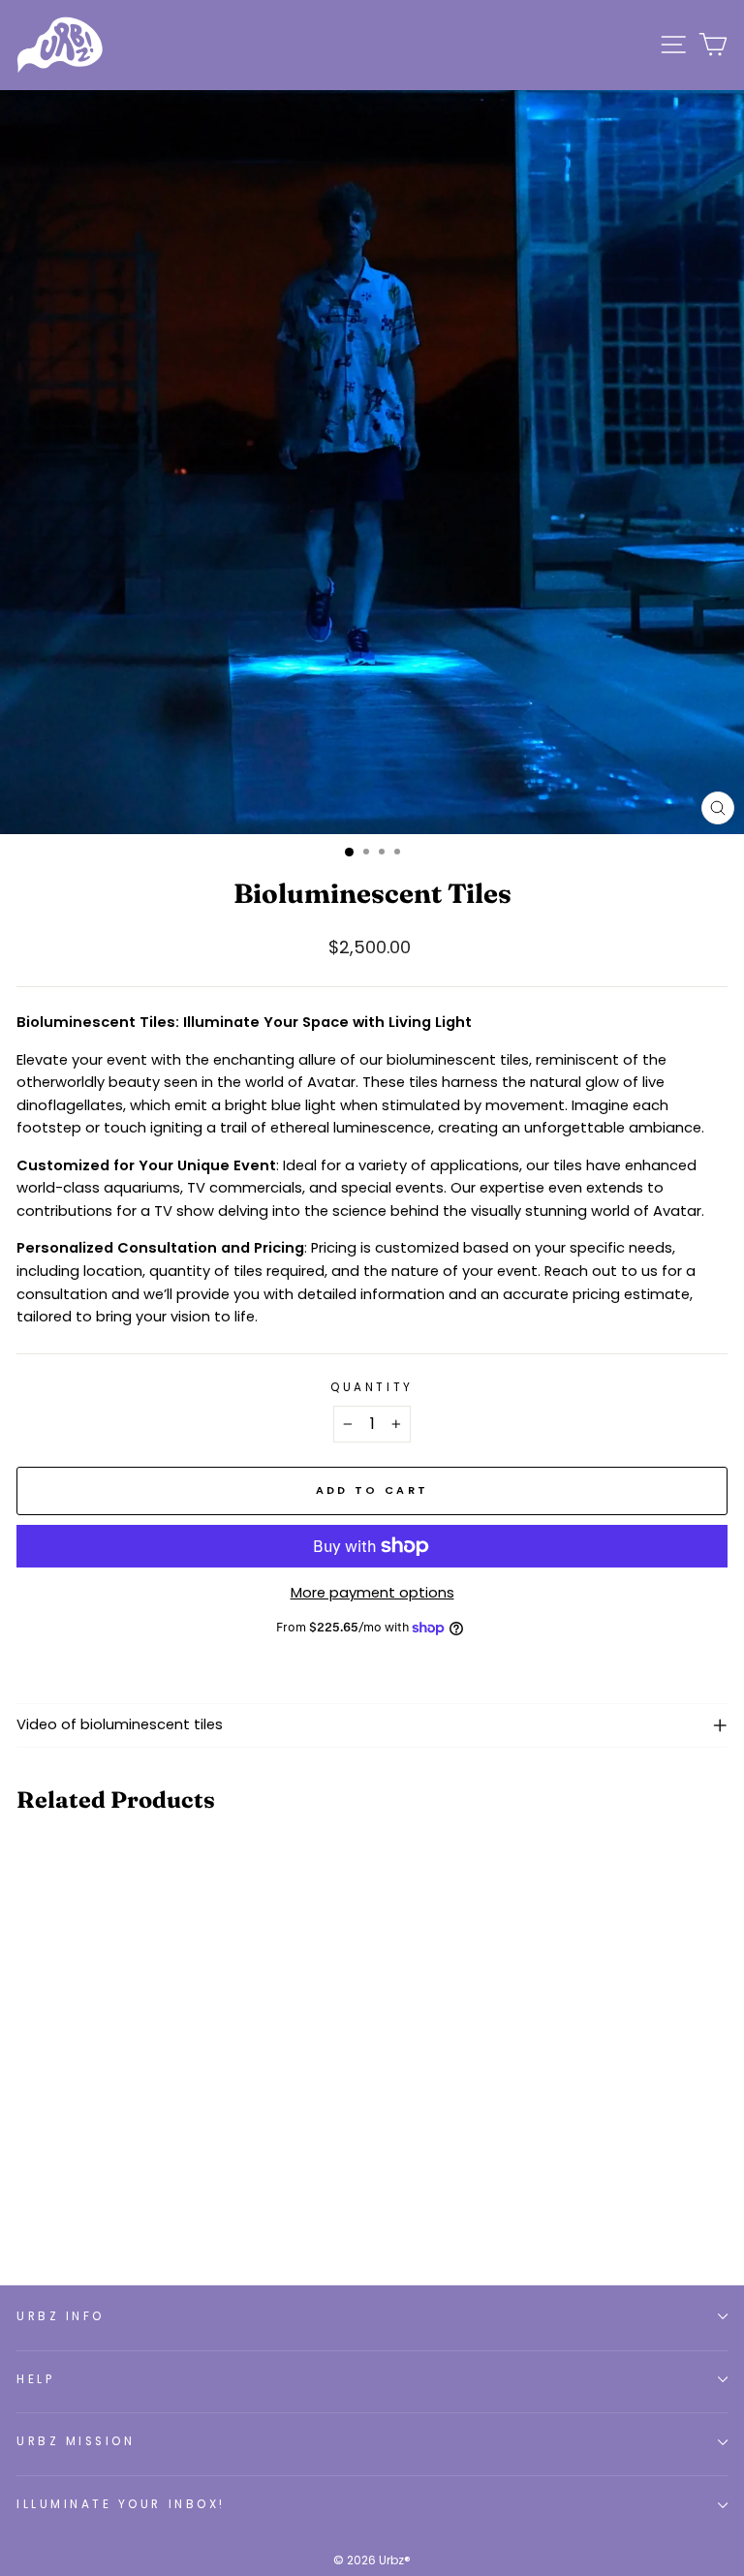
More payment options (372, 1593)
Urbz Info (61, 2316)
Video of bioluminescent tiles (120, 1724)
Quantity (372, 1387)
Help (35, 2379)
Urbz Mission (76, 2441)
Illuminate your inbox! (121, 2504)
